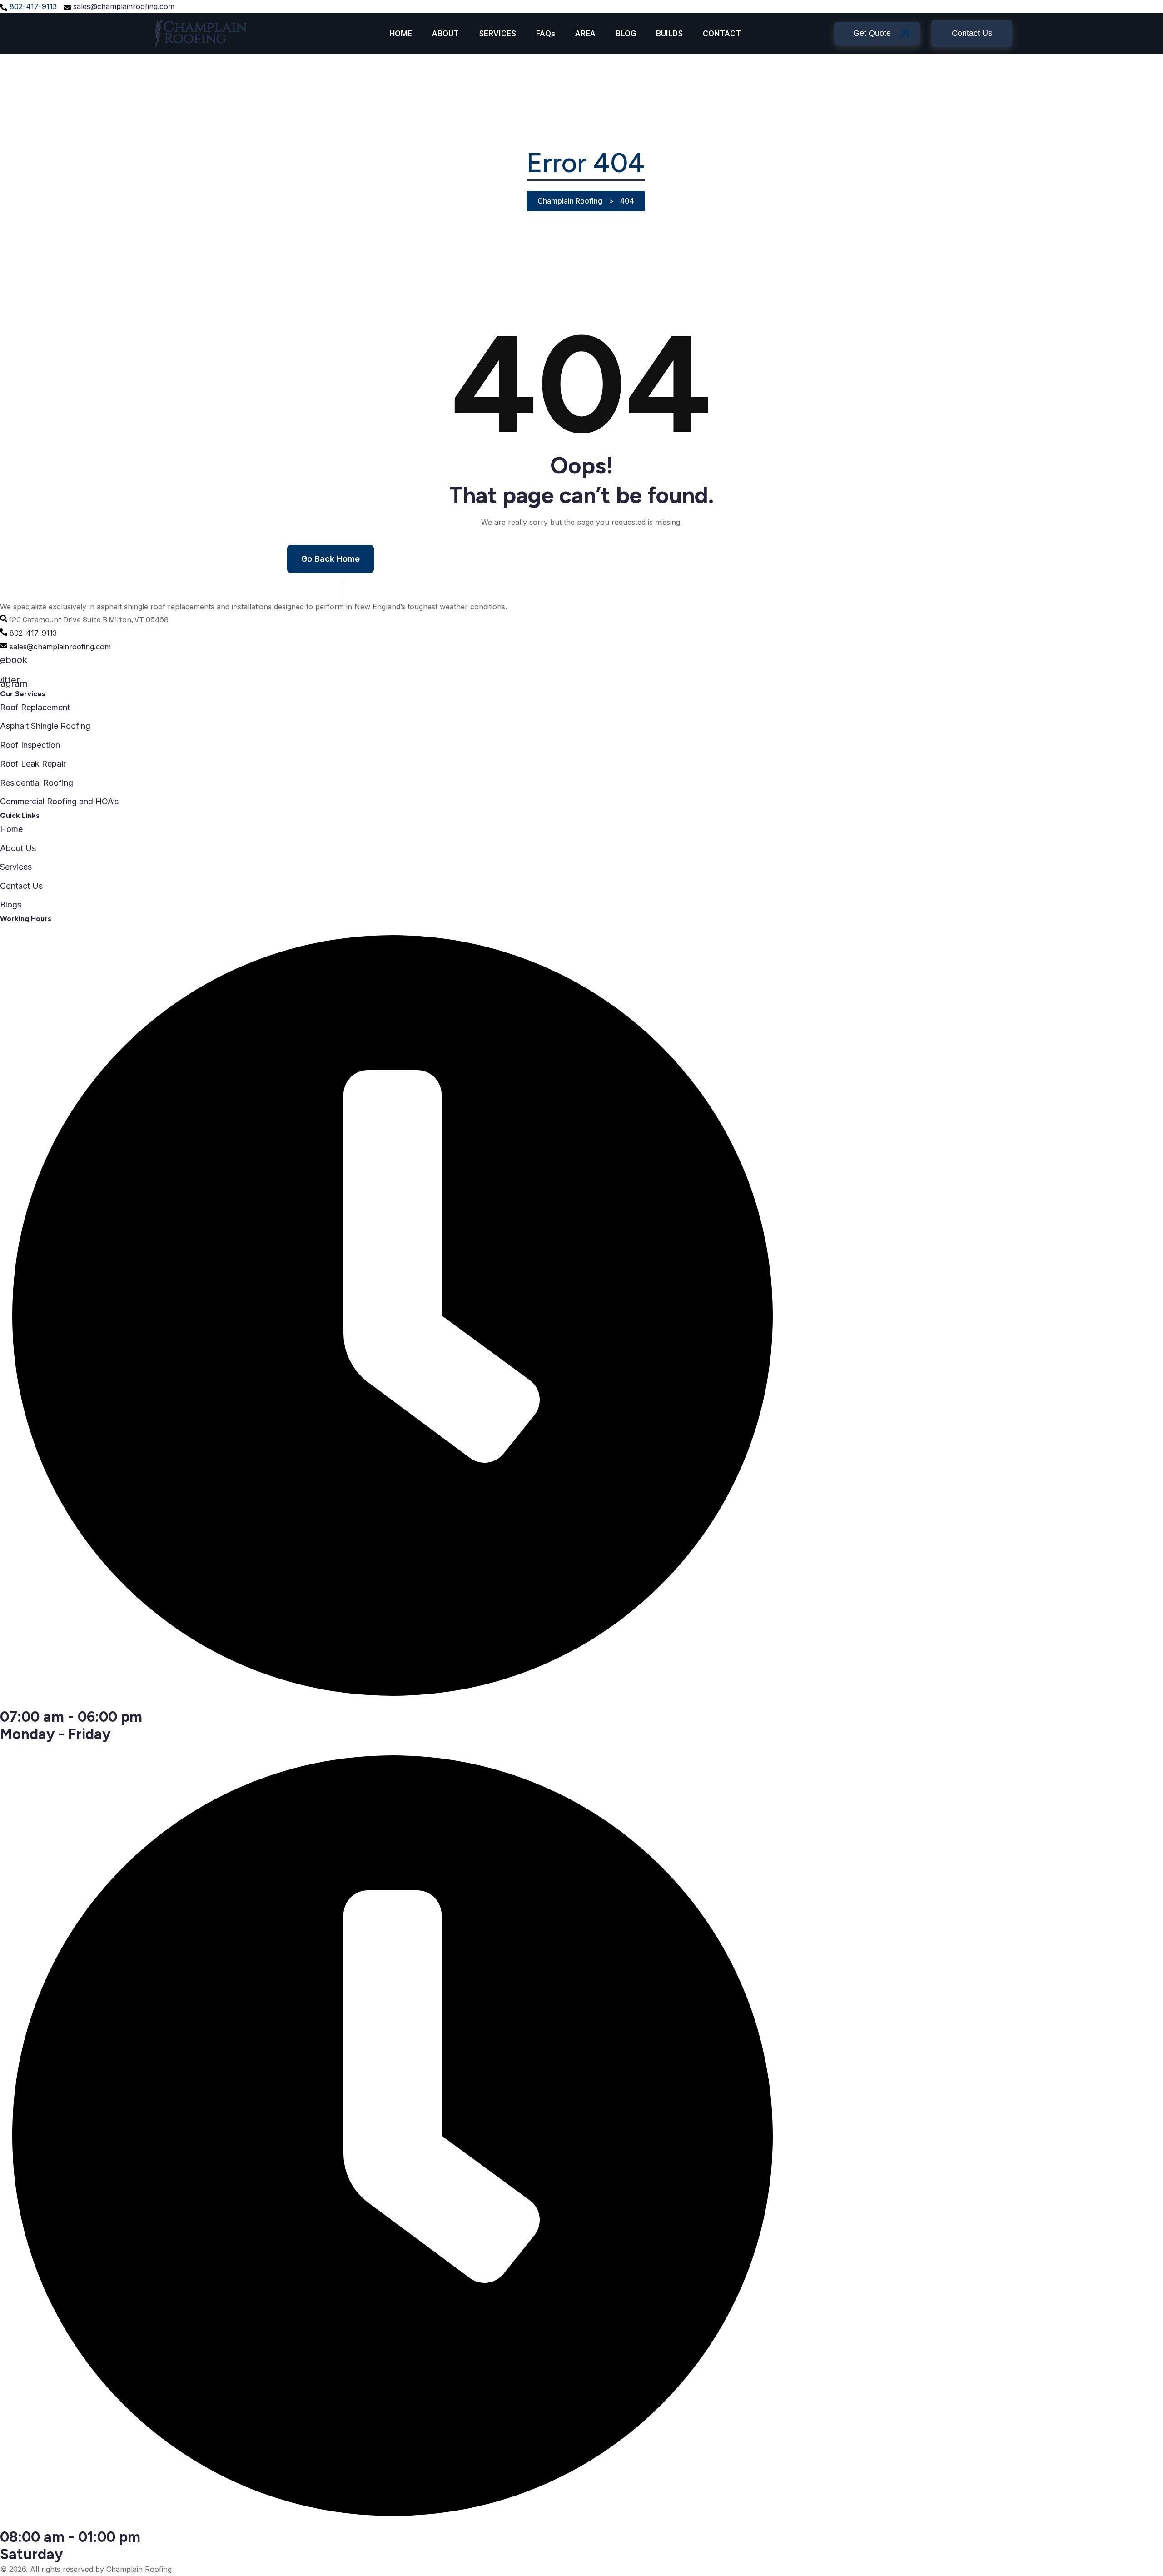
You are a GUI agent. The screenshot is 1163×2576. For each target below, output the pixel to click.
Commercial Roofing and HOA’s (59, 801)
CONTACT (722, 33)
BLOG (626, 33)
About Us (18, 848)
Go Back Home (331, 559)
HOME (401, 33)
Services (16, 867)
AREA (585, 33)
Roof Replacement (35, 707)
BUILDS (669, 33)
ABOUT (445, 33)
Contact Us (21, 886)
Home (11, 829)
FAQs (546, 33)
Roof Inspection (30, 745)
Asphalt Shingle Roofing (45, 726)
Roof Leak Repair (33, 764)
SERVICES (497, 33)
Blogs (11, 904)
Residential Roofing (37, 783)
